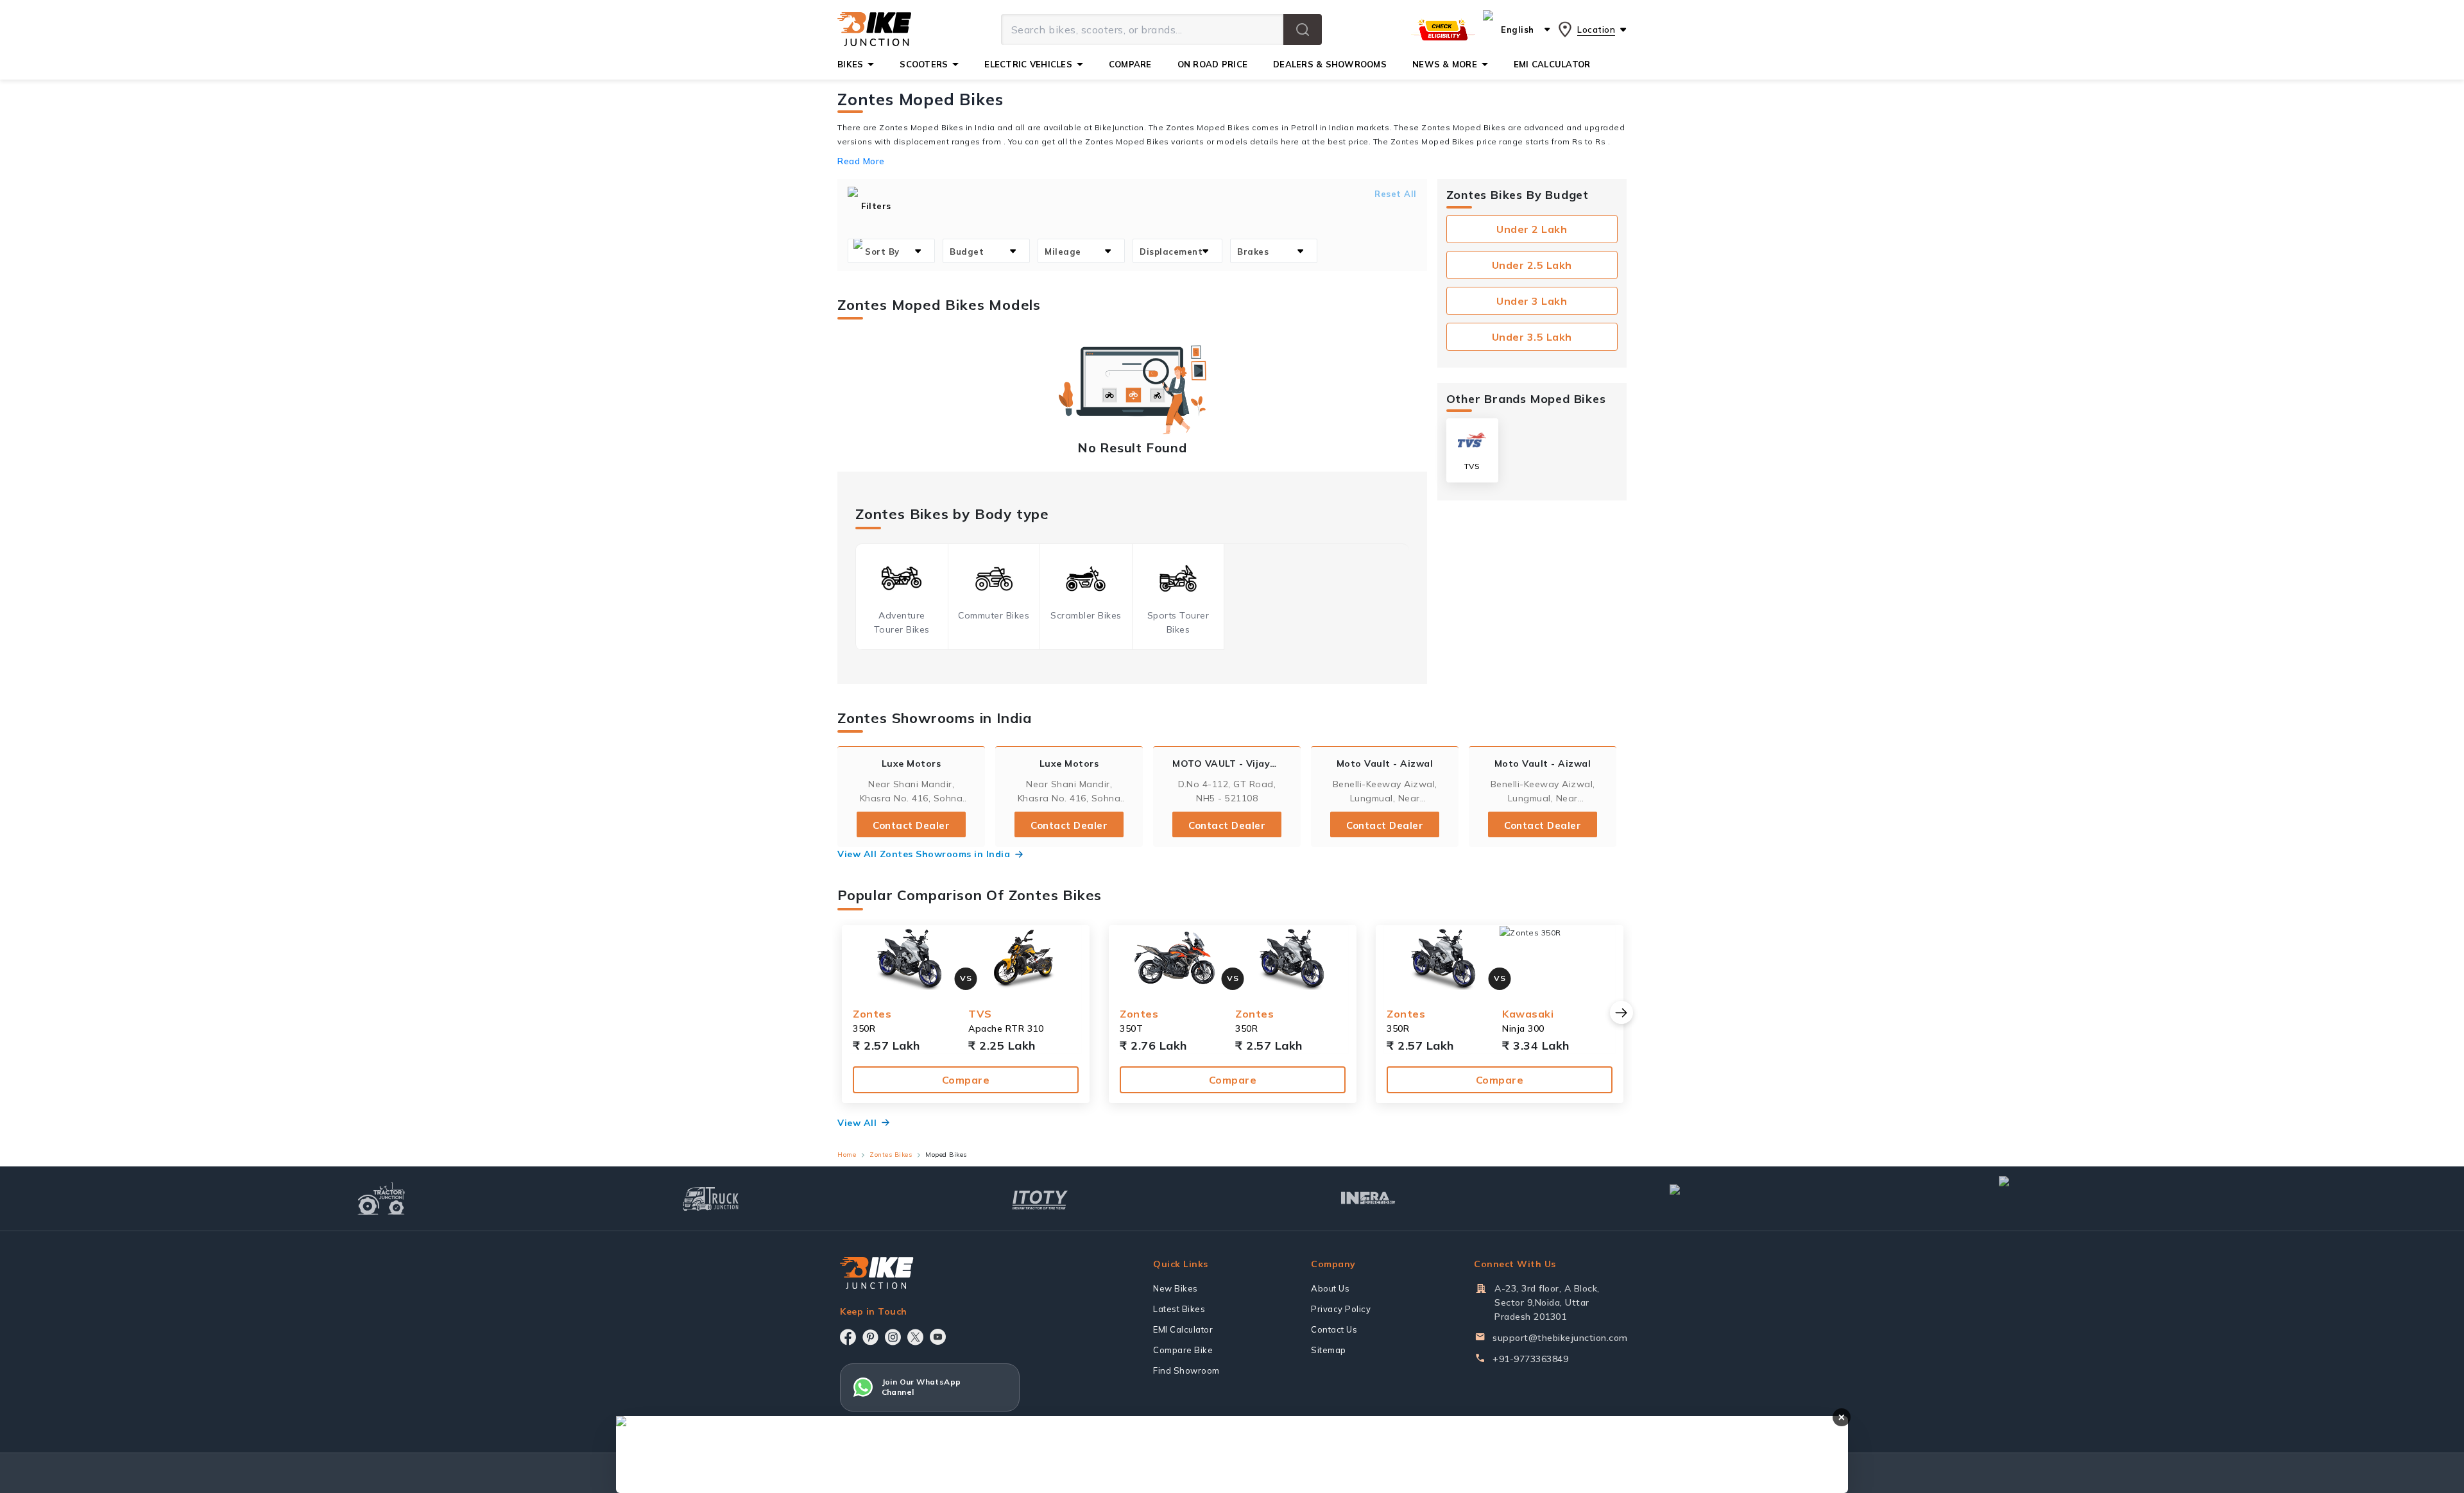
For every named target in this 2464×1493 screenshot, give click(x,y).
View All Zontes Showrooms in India (924, 854)
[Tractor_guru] (2055, 1199)
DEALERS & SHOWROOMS (1330, 64)
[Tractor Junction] (381, 1199)
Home (847, 1155)
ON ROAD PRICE (1212, 64)
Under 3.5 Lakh (1532, 337)
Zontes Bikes (891, 1155)
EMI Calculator (1183, 1329)
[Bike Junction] (874, 30)
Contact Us (1334, 1329)
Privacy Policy (1341, 1309)
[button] (1303, 30)
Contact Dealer (911, 825)
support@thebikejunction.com (1560, 1338)
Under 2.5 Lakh (1532, 265)
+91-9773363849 (1530, 1359)
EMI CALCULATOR (1552, 64)
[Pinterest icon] (870, 1337)
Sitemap (1329, 1350)
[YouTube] (938, 1337)
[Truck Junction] (711, 1198)
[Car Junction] (1698, 1199)
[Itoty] (1040, 1198)
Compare (966, 1080)
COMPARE (1130, 64)
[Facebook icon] (848, 1337)
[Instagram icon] (893, 1337)
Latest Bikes (1179, 1309)
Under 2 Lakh (1532, 229)
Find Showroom (1186, 1370)
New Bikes (1176, 1288)
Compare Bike (1183, 1350)
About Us (1330, 1288)
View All (857, 1123)
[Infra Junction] (1368, 1199)
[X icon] (915, 1337)
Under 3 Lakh (1532, 301)
